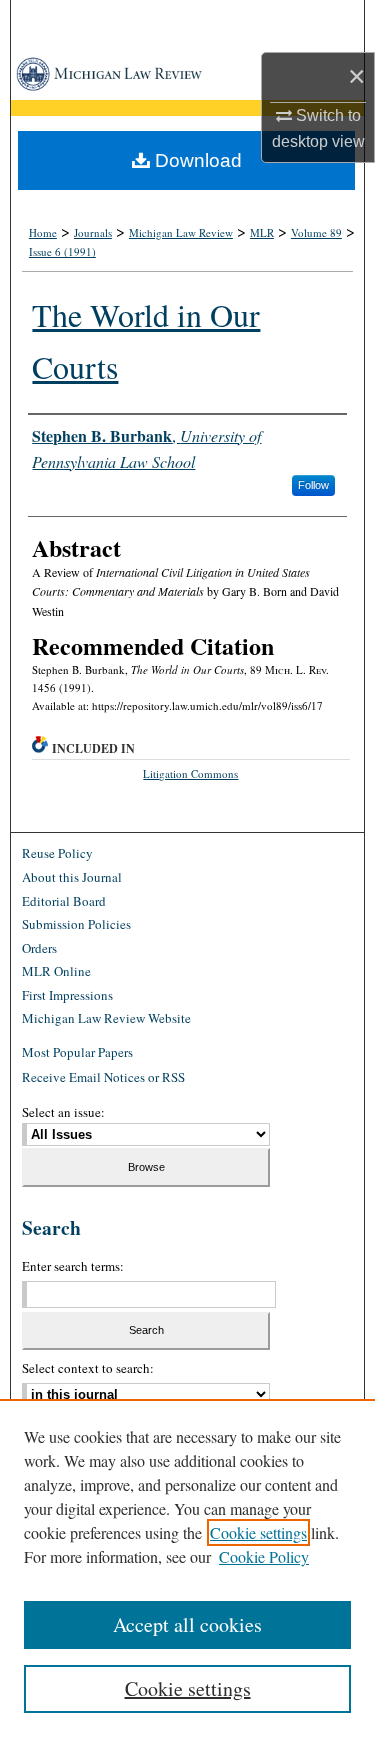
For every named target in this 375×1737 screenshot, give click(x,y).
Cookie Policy (264, 1556)
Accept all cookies (187, 1624)
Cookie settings (258, 1532)
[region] (187, 1568)
